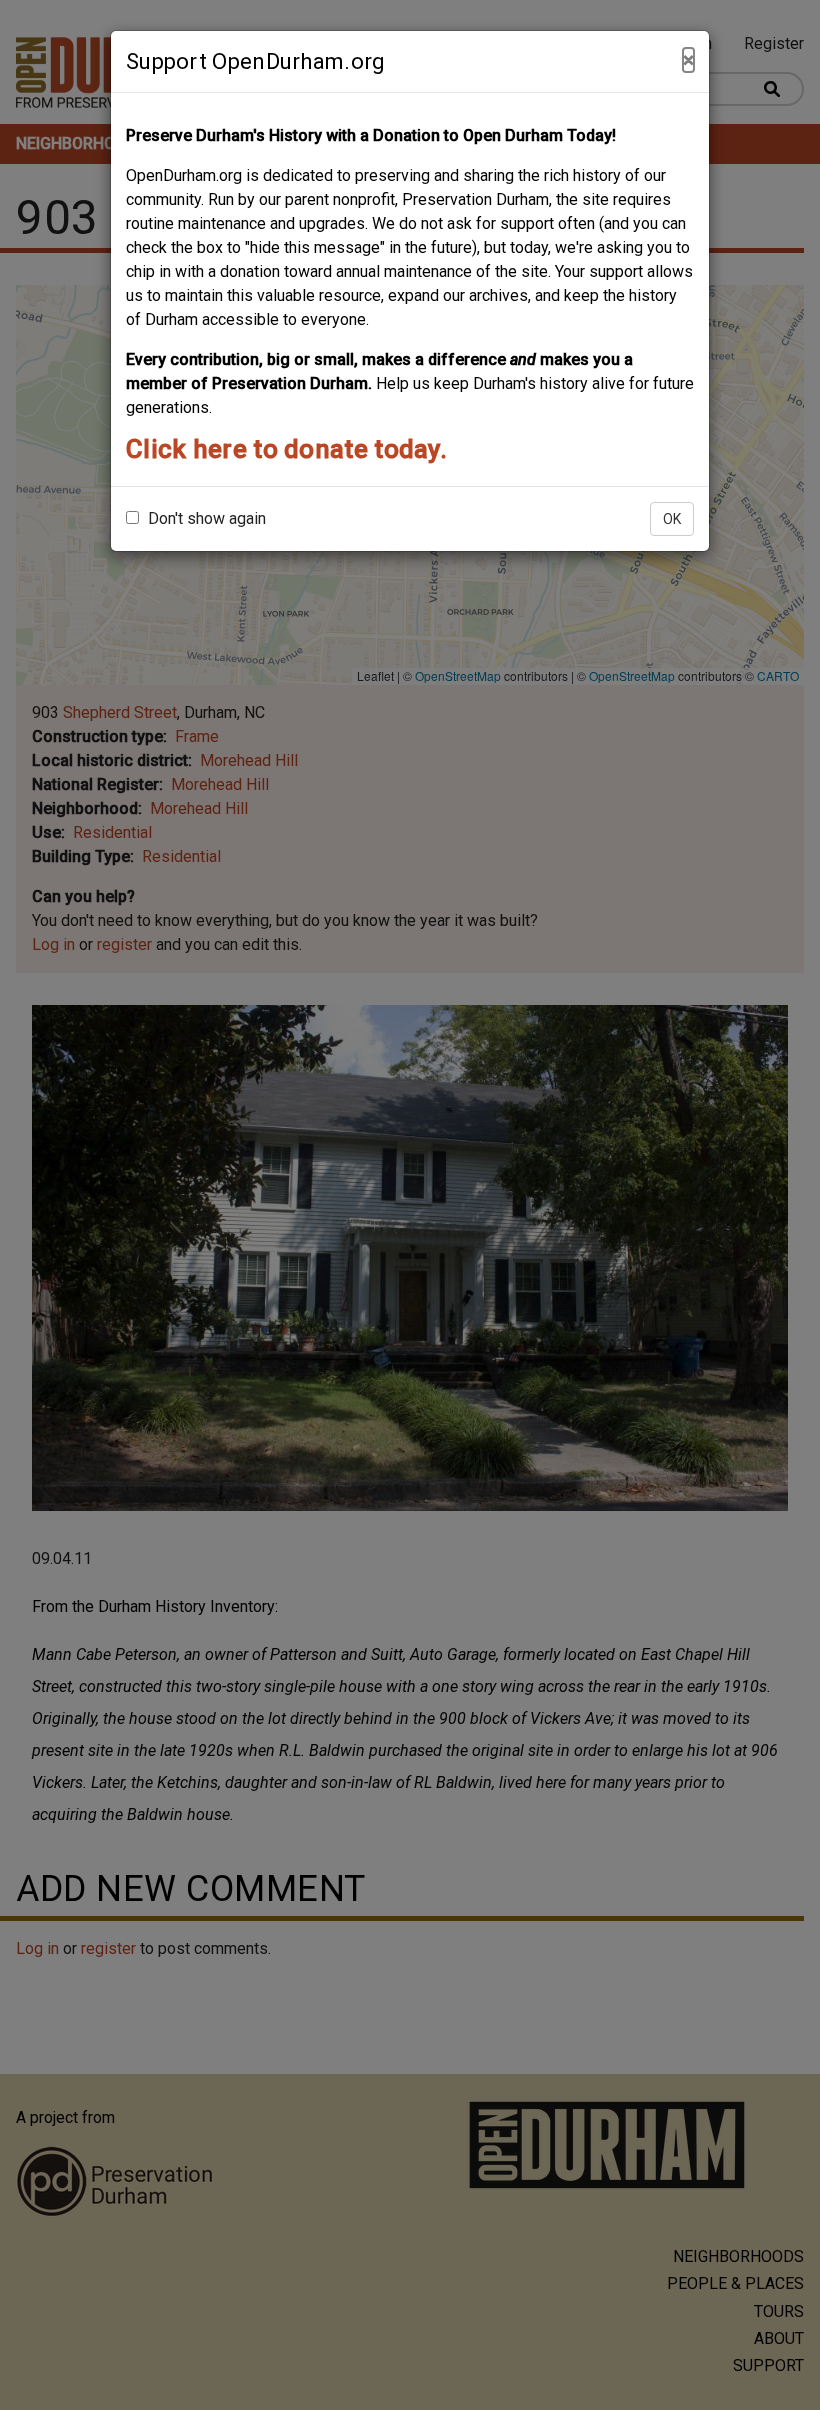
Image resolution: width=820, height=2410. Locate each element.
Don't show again (205, 518)
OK (672, 519)
